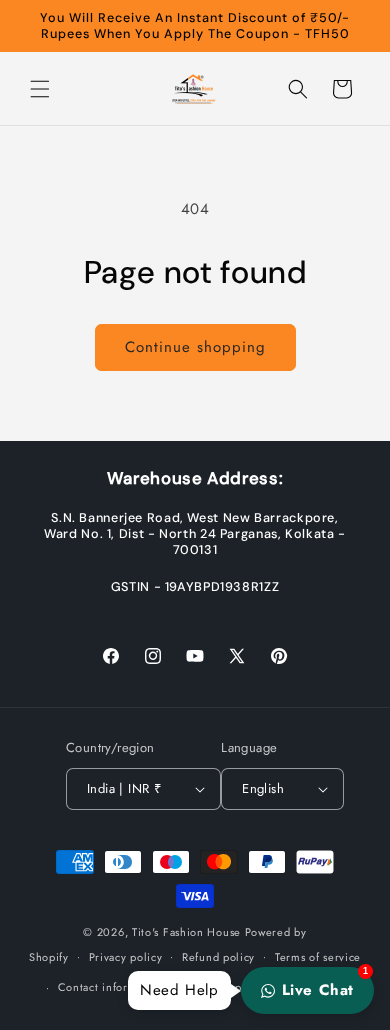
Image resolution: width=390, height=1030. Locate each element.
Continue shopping (195, 347)
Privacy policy (126, 957)
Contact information (111, 987)
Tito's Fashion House (186, 932)
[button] (40, 89)
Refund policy (218, 957)
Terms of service (318, 957)
